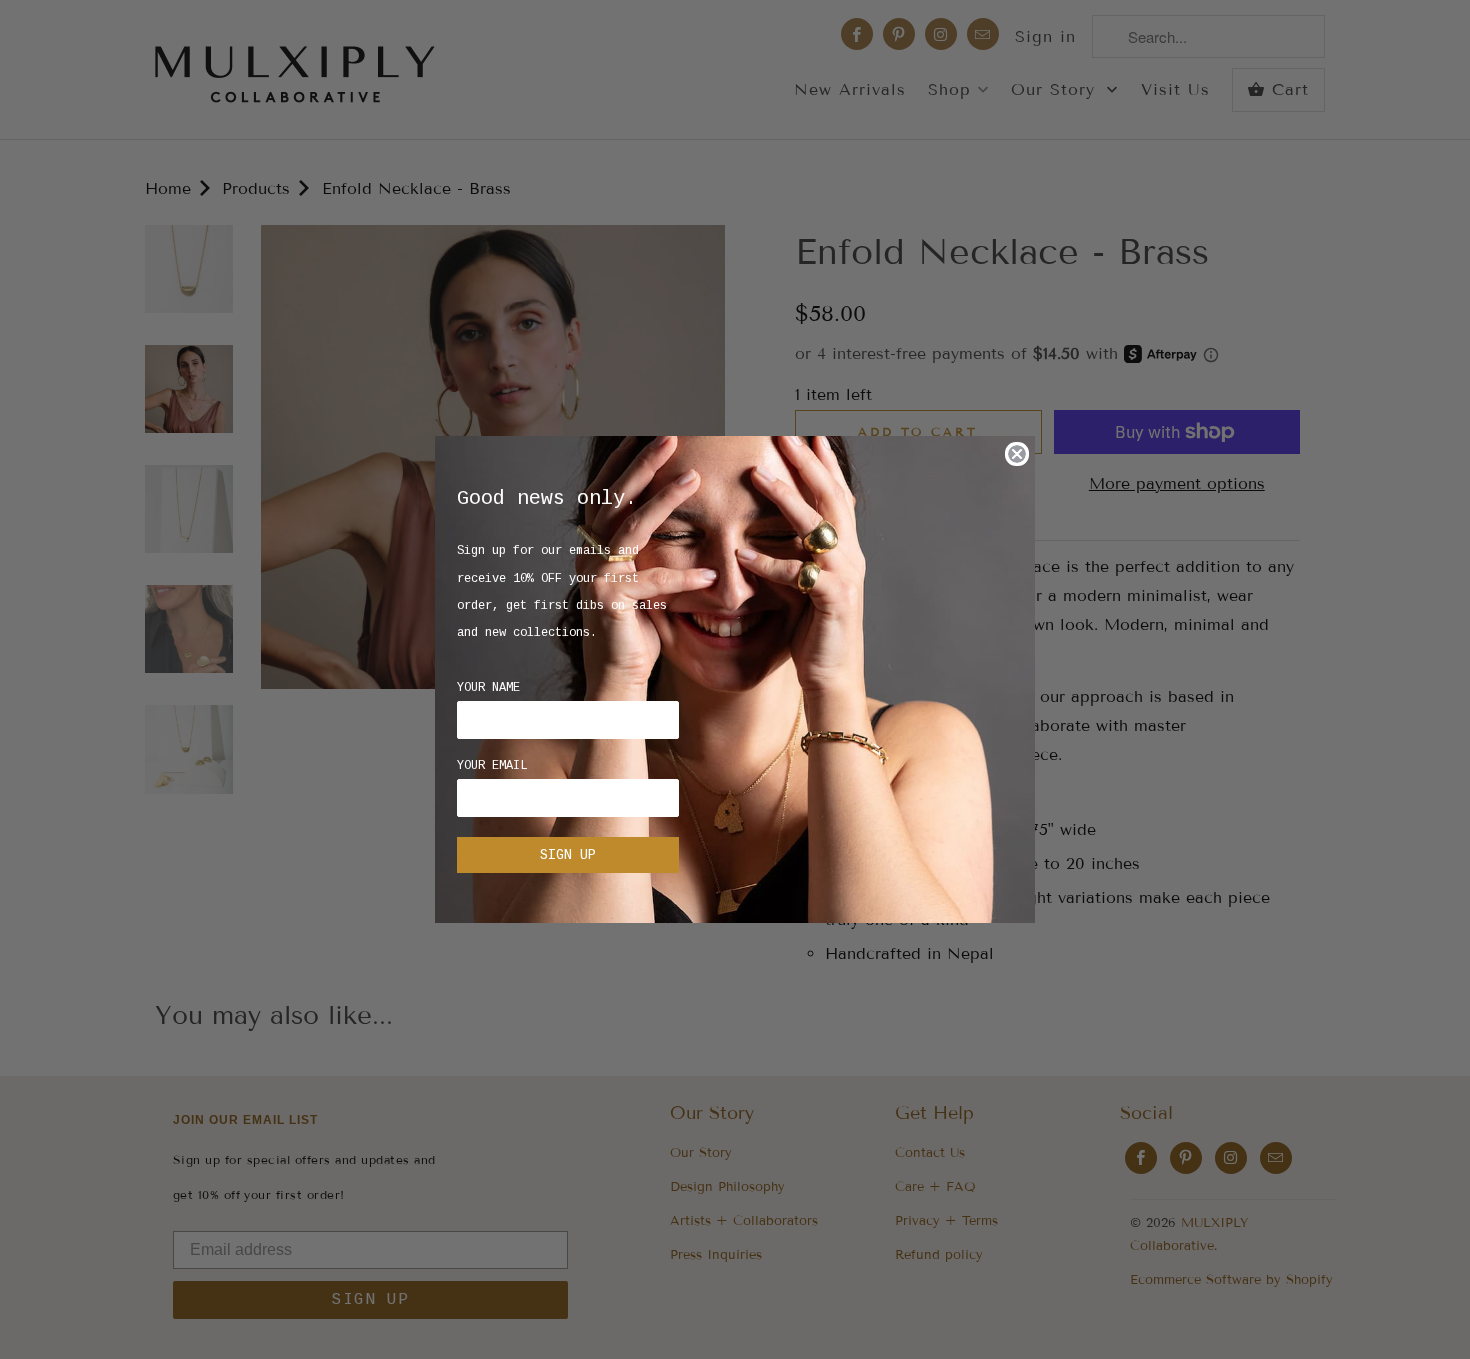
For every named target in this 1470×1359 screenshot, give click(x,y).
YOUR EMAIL (492, 766)
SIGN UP (568, 855)
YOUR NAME (488, 688)
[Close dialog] (1017, 454)
